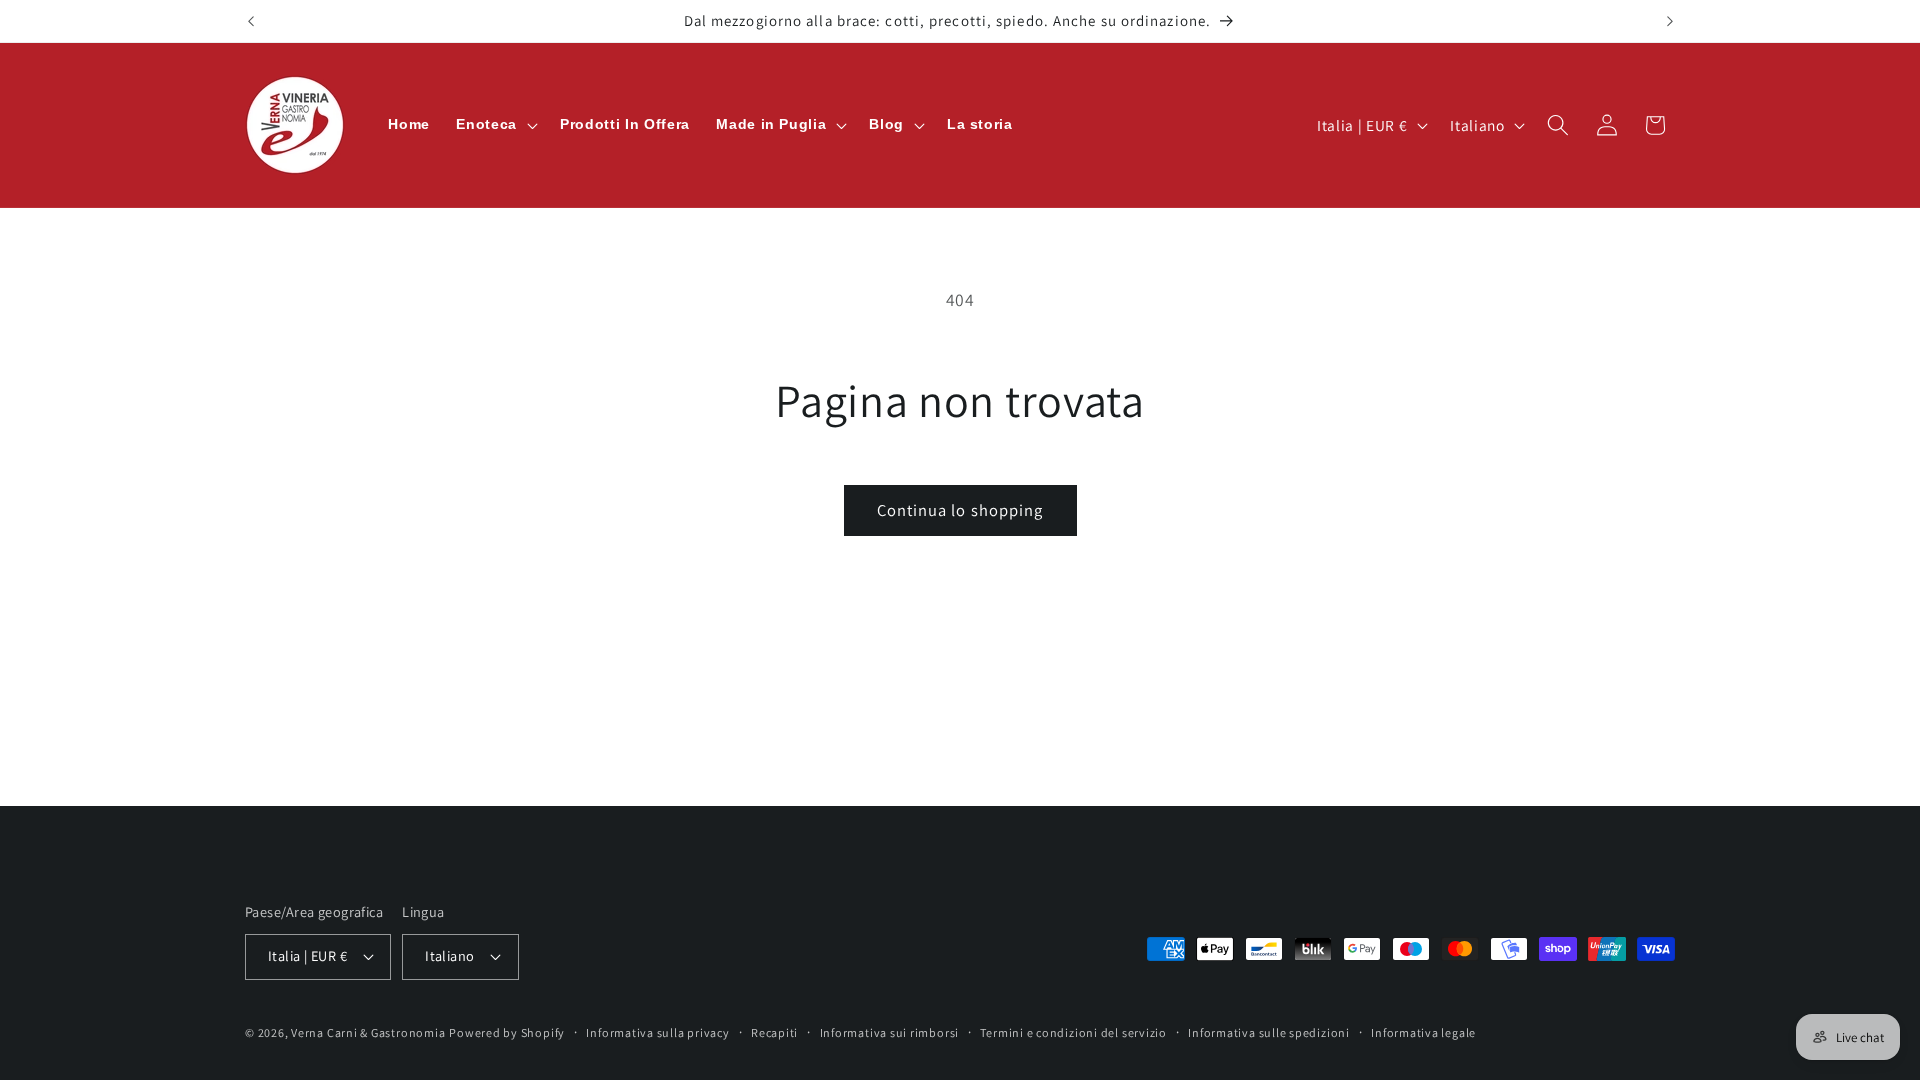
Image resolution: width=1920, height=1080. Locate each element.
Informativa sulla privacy (657, 1032)
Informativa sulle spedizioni (1269, 1032)
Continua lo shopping (960, 510)
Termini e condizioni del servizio (1073, 1032)
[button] (495, 125)
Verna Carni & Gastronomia (368, 1032)
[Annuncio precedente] (251, 21)
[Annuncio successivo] (1670, 21)
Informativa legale (1423, 1032)
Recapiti (774, 1032)
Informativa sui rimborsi (889, 1032)
